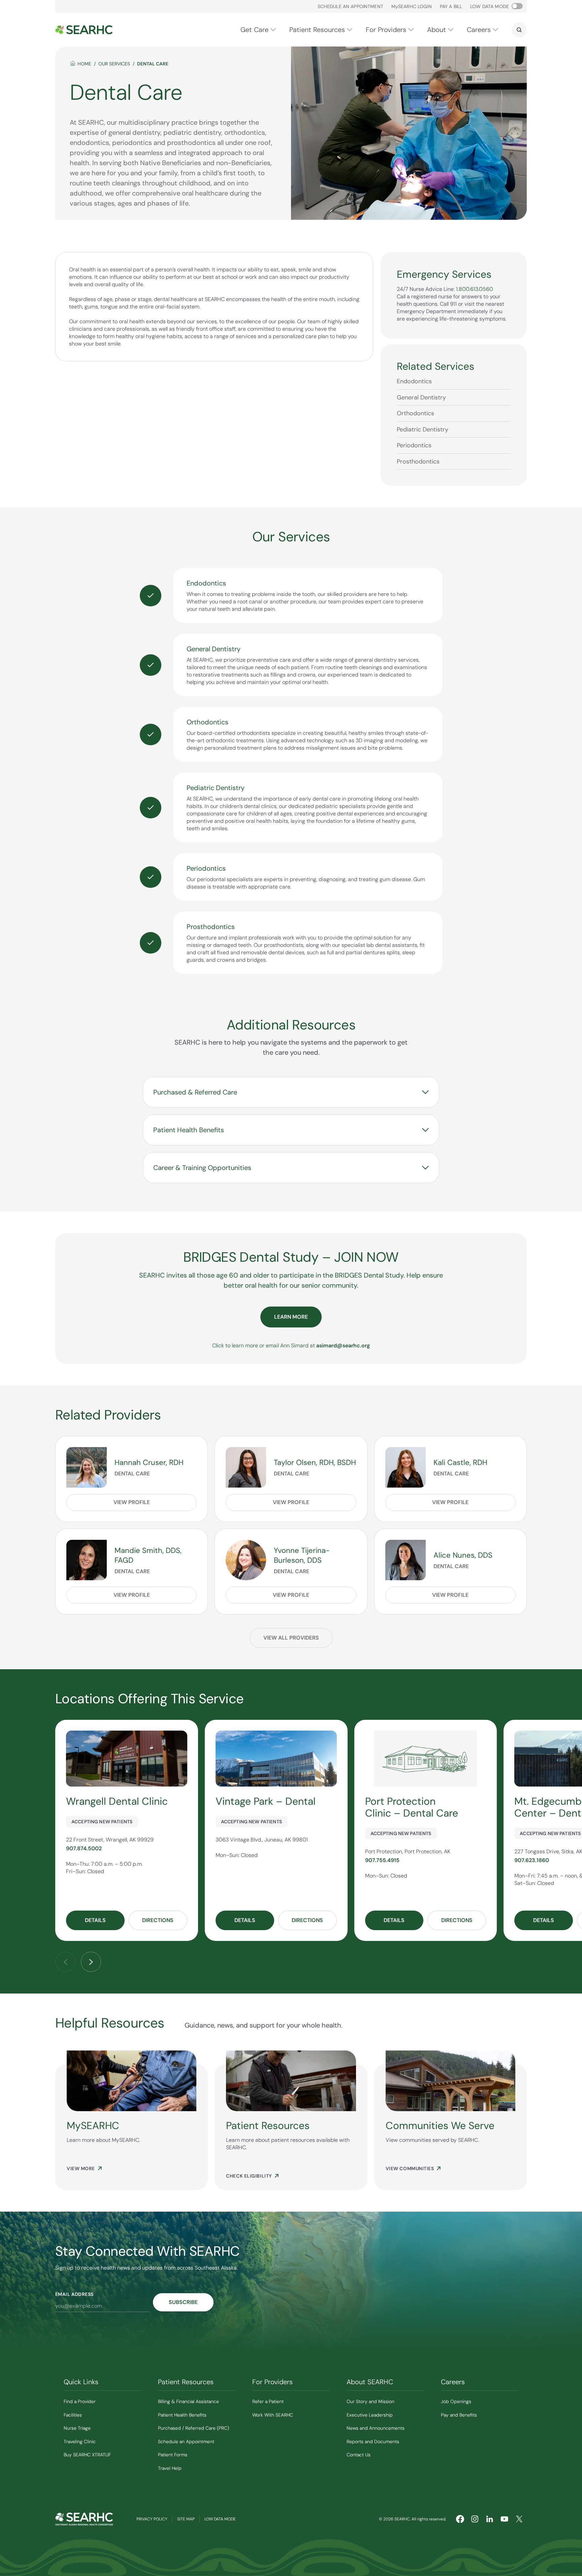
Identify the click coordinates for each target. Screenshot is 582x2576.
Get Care (254, 30)
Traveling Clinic (80, 2442)
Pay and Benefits (459, 2415)
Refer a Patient (268, 2401)
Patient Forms (173, 2455)
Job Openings (456, 2401)
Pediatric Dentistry (423, 429)
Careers (479, 30)
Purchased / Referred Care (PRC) (193, 2428)
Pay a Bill (451, 6)
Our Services (114, 64)
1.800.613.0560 (475, 289)
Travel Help (170, 2468)
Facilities (73, 2415)
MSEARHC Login (412, 6)
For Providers (386, 30)
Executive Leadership (370, 2415)
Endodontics (414, 381)
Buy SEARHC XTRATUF (87, 2455)
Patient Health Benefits (182, 2415)
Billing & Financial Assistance (188, 2401)
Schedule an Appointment (350, 6)
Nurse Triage (77, 2428)
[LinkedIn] (490, 2519)
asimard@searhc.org (343, 1345)
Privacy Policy (152, 2519)
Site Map (186, 2519)
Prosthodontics (418, 461)
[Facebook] (460, 2519)
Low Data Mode (220, 2519)
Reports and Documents (373, 2442)
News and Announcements (376, 2428)
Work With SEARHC (273, 2415)
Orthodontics (415, 413)
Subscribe (183, 2302)
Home (84, 64)
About (437, 30)
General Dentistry (421, 397)
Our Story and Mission (370, 2401)
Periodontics (414, 445)
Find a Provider (80, 2401)
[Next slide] (91, 1962)
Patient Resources (317, 30)
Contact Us (359, 2455)
